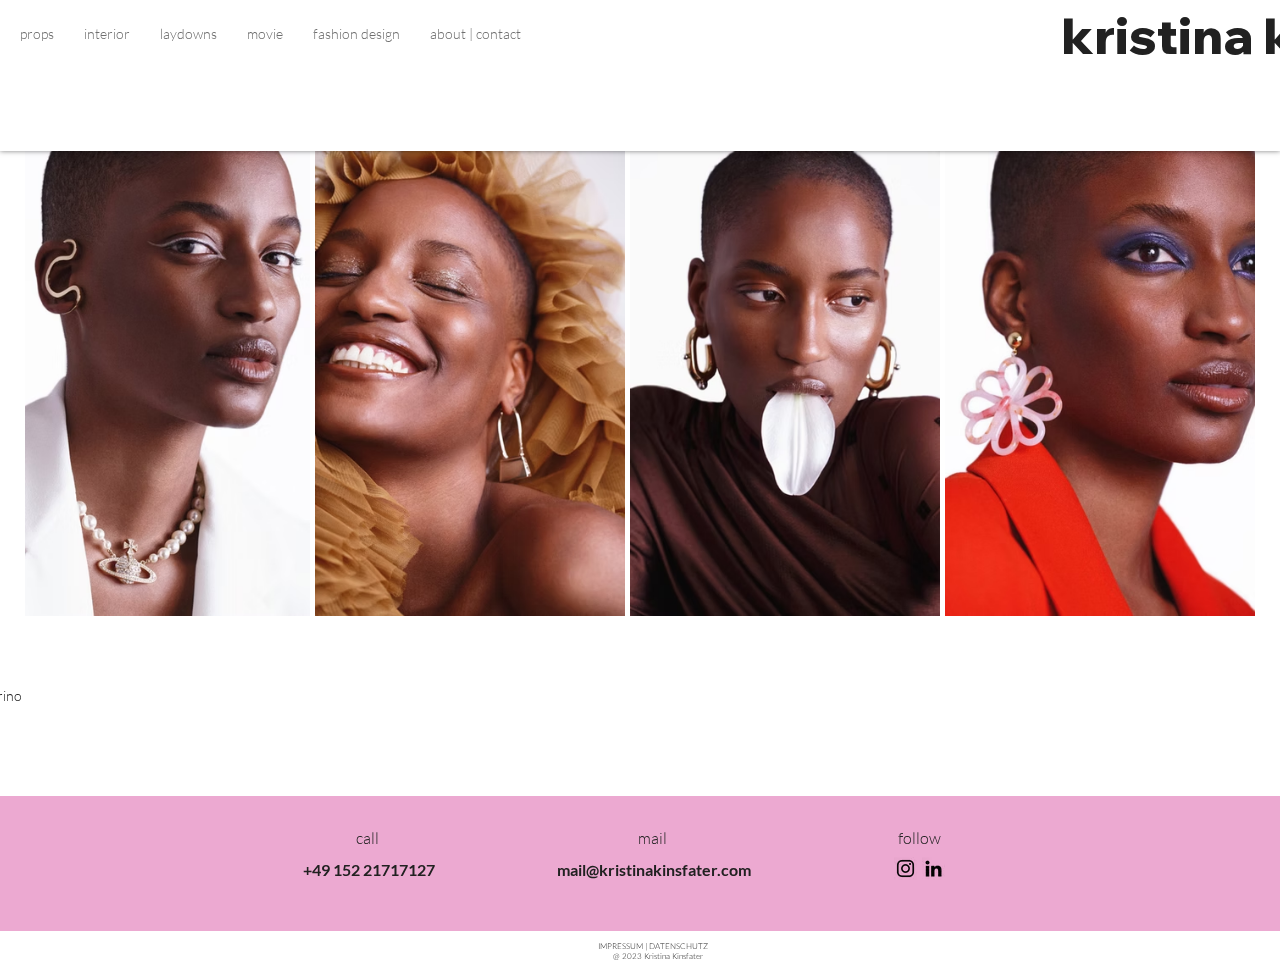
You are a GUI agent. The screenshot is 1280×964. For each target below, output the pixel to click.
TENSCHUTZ (678, 945)
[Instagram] (905, 868)
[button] (37, 34)
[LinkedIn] (933, 868)
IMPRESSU (621, 945)
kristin (1142, 35)
